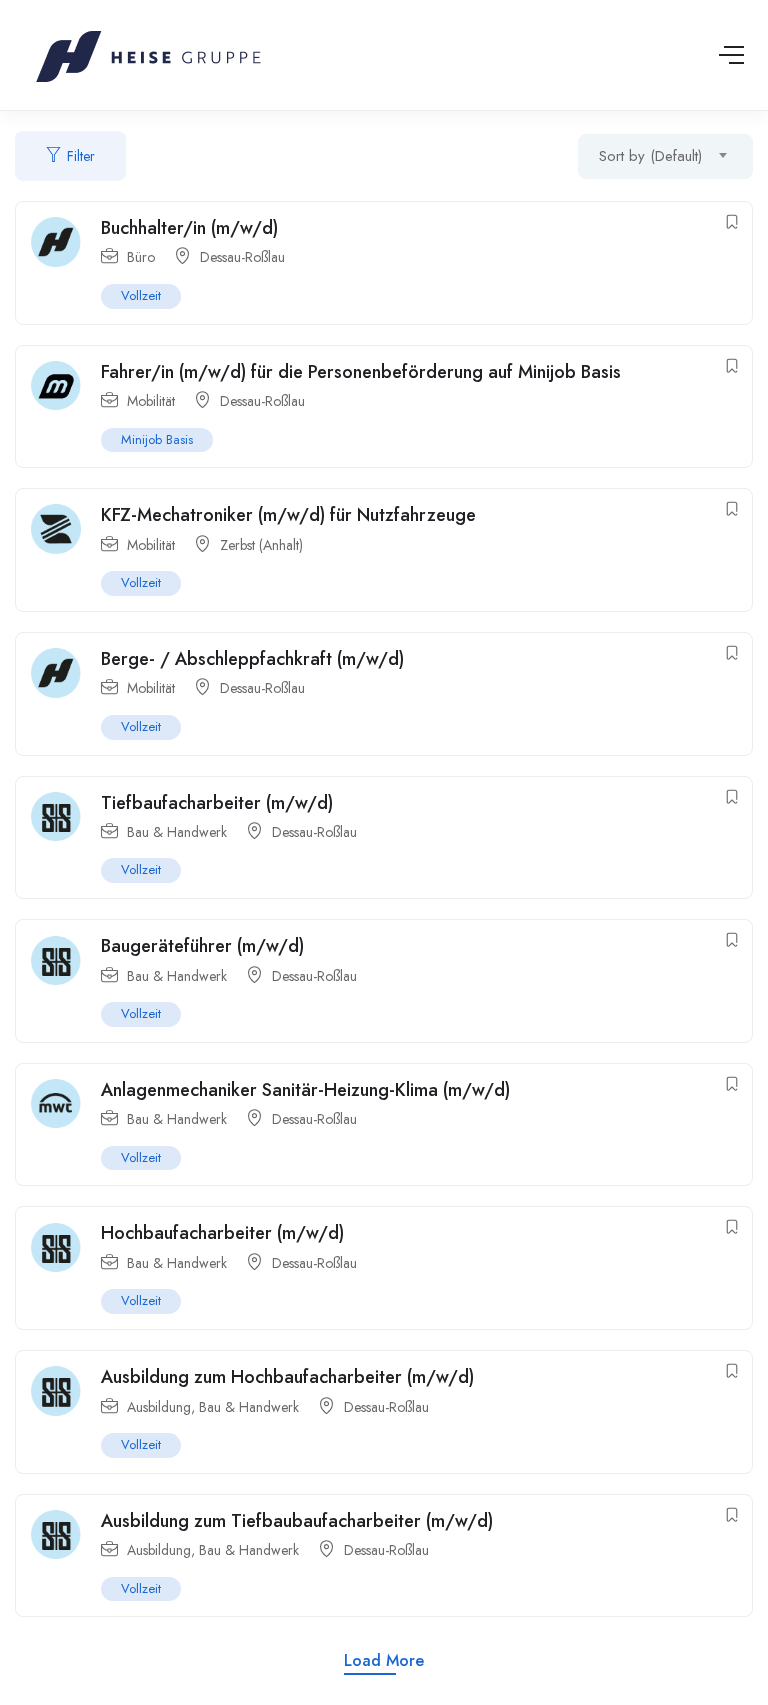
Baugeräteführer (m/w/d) (205, 946)
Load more (384, 1660)
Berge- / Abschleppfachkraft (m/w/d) (252, 659)
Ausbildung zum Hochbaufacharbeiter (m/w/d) (287, 1377)
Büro (141, 257)
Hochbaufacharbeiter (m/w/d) (222, 1233)
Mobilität (151, 401)
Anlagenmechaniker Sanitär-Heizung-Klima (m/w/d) (305, 1090)
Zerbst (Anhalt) (261, 545)
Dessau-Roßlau (242, 257)
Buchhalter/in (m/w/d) (189, 228)
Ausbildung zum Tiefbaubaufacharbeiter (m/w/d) (297, 1521)
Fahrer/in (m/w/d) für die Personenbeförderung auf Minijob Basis (361, 372)
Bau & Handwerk (177, 832)
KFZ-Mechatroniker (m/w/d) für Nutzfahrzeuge (291, 515)
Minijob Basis (157, 439)
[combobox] (665, 156)
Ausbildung (159, 1407)
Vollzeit (141, 295)
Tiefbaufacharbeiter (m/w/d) (217, 803)
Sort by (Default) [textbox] (650, 156)
